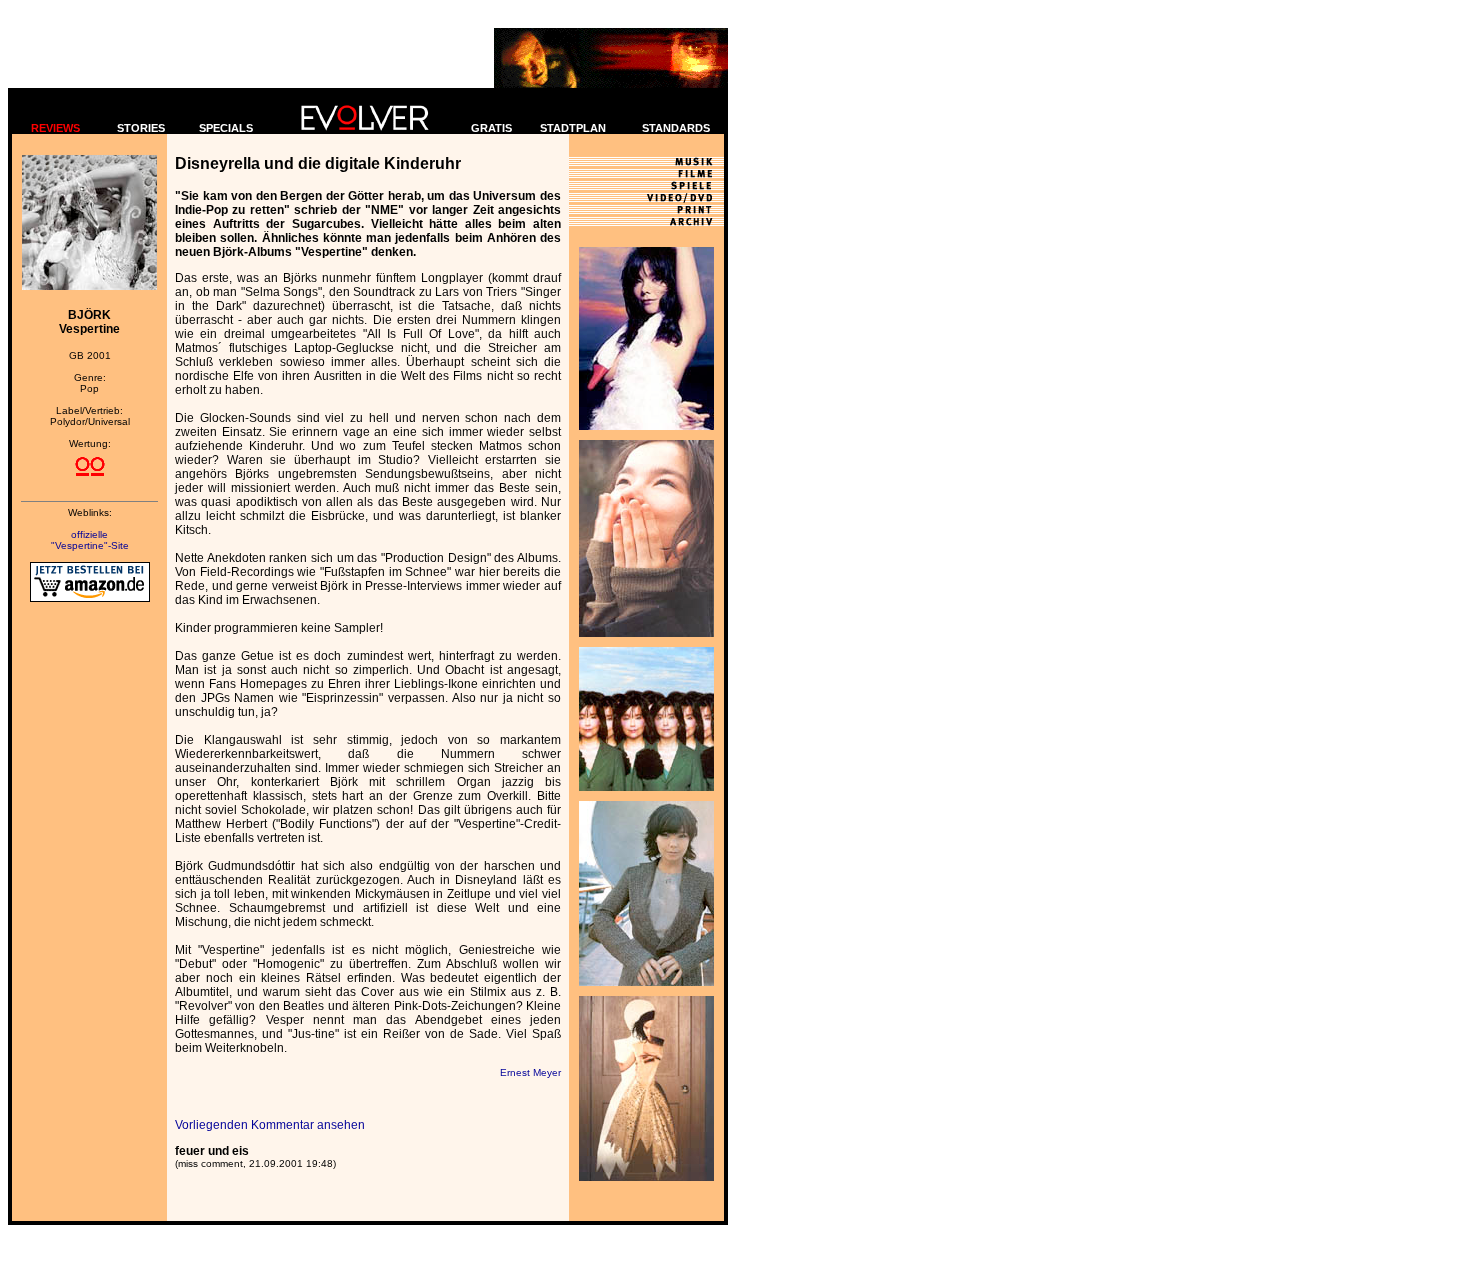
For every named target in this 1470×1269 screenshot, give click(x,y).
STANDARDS (676, 128)
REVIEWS (55, 128)
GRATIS (491, 128)
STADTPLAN (573, 128)
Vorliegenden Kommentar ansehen (270, 1125)
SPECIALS (226, 128)
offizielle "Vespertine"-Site (90, 540)
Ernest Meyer (530, 1072)
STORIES (141, 128)
